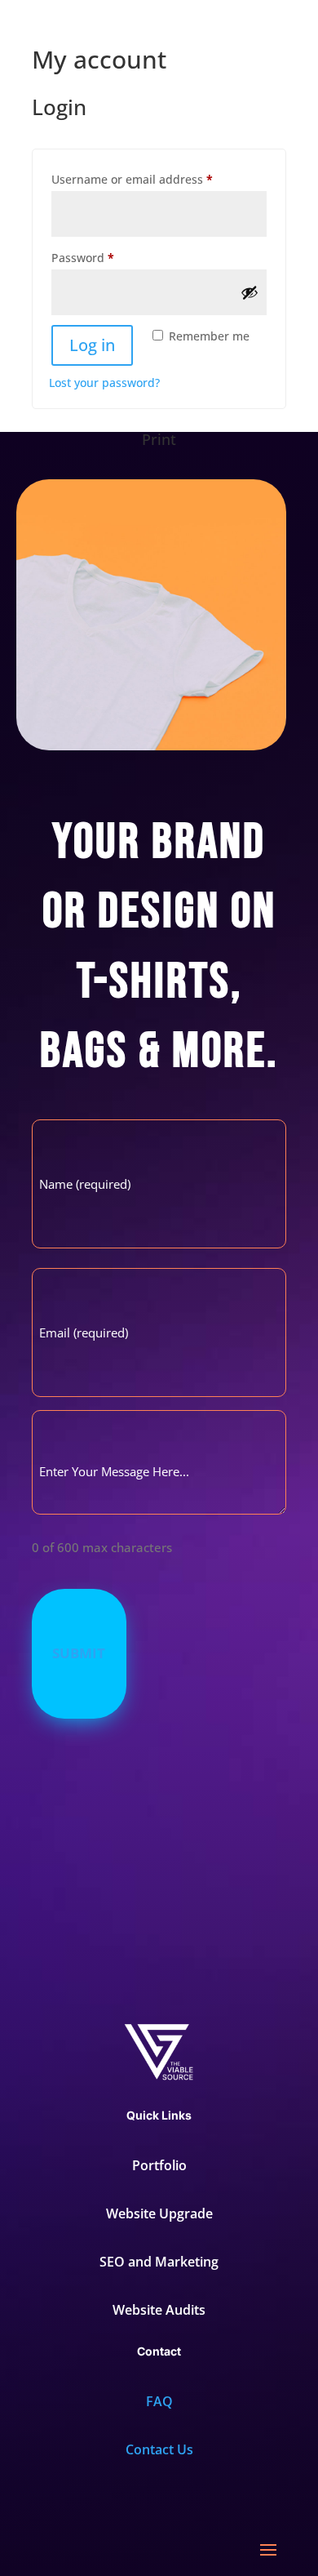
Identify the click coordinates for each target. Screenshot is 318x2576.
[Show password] (250, 292)
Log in (92, 345)
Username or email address (157, 179)
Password (108, 257)
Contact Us (159, 2449)
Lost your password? (104, 383)
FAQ (159, 2401)
